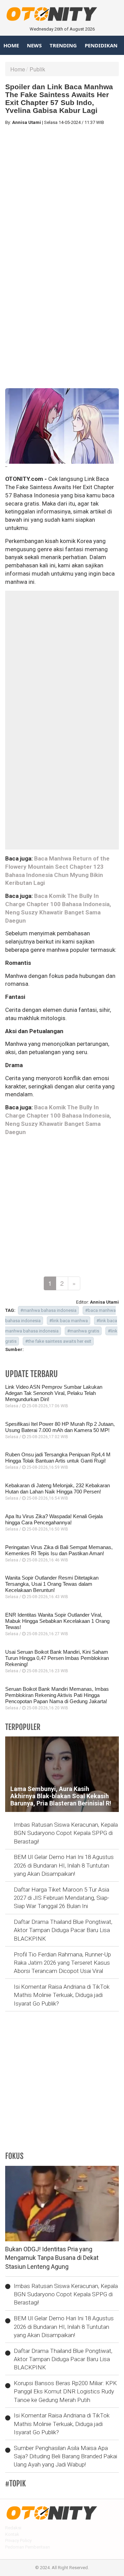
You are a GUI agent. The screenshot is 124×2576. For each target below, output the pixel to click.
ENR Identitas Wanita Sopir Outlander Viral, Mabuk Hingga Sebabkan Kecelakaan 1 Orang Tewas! (57, 1621)
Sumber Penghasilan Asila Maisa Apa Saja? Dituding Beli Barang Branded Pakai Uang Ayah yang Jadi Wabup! (65, 2456)
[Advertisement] (62, 193)
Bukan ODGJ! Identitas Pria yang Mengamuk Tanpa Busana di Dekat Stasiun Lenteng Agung (52, 2258)
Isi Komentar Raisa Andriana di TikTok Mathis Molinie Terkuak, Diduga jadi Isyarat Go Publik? (62, 1995)
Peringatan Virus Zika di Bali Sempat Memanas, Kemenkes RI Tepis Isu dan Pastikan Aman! (59, 1550)
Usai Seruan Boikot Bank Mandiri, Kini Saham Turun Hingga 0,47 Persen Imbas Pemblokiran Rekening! (57, 1658)
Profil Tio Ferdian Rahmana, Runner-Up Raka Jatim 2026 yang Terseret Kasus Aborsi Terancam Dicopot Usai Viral (62, 1963)
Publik (37, 69)
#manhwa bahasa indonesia (48, 1310)
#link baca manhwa (69, 1321)
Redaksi (13, 2528)
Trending (63, 45)
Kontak (12, 2534)
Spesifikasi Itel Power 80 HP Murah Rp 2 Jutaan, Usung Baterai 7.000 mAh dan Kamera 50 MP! (60, 1427)
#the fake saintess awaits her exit (58, 1341)
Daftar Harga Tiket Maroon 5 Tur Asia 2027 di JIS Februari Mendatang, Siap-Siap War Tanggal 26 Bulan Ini (61, 1898)
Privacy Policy (18, 2540)
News (34, 45)
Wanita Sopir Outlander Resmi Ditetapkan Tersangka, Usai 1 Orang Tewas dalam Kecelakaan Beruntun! (52, 1584)
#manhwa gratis (83, 1331)
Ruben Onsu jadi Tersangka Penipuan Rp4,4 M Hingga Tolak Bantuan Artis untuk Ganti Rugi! (58, 1458)
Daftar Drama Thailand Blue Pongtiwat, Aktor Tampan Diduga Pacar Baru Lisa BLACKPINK (63, 1930)
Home (11, 45)
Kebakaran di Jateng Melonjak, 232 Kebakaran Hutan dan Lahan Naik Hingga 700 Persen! (58, 1488)
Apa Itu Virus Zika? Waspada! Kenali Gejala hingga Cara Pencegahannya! (54, 1519)
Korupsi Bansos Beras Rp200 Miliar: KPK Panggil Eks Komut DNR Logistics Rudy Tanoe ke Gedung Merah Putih (65, 2392)
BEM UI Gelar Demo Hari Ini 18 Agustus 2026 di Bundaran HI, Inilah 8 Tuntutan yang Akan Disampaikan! (64, 1865)
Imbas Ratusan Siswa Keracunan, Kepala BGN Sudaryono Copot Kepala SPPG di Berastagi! (66, 1833)
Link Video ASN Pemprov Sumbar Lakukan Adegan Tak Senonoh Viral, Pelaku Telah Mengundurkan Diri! (54, 1393)
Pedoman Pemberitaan (28, 2547)
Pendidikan (101, 45)
